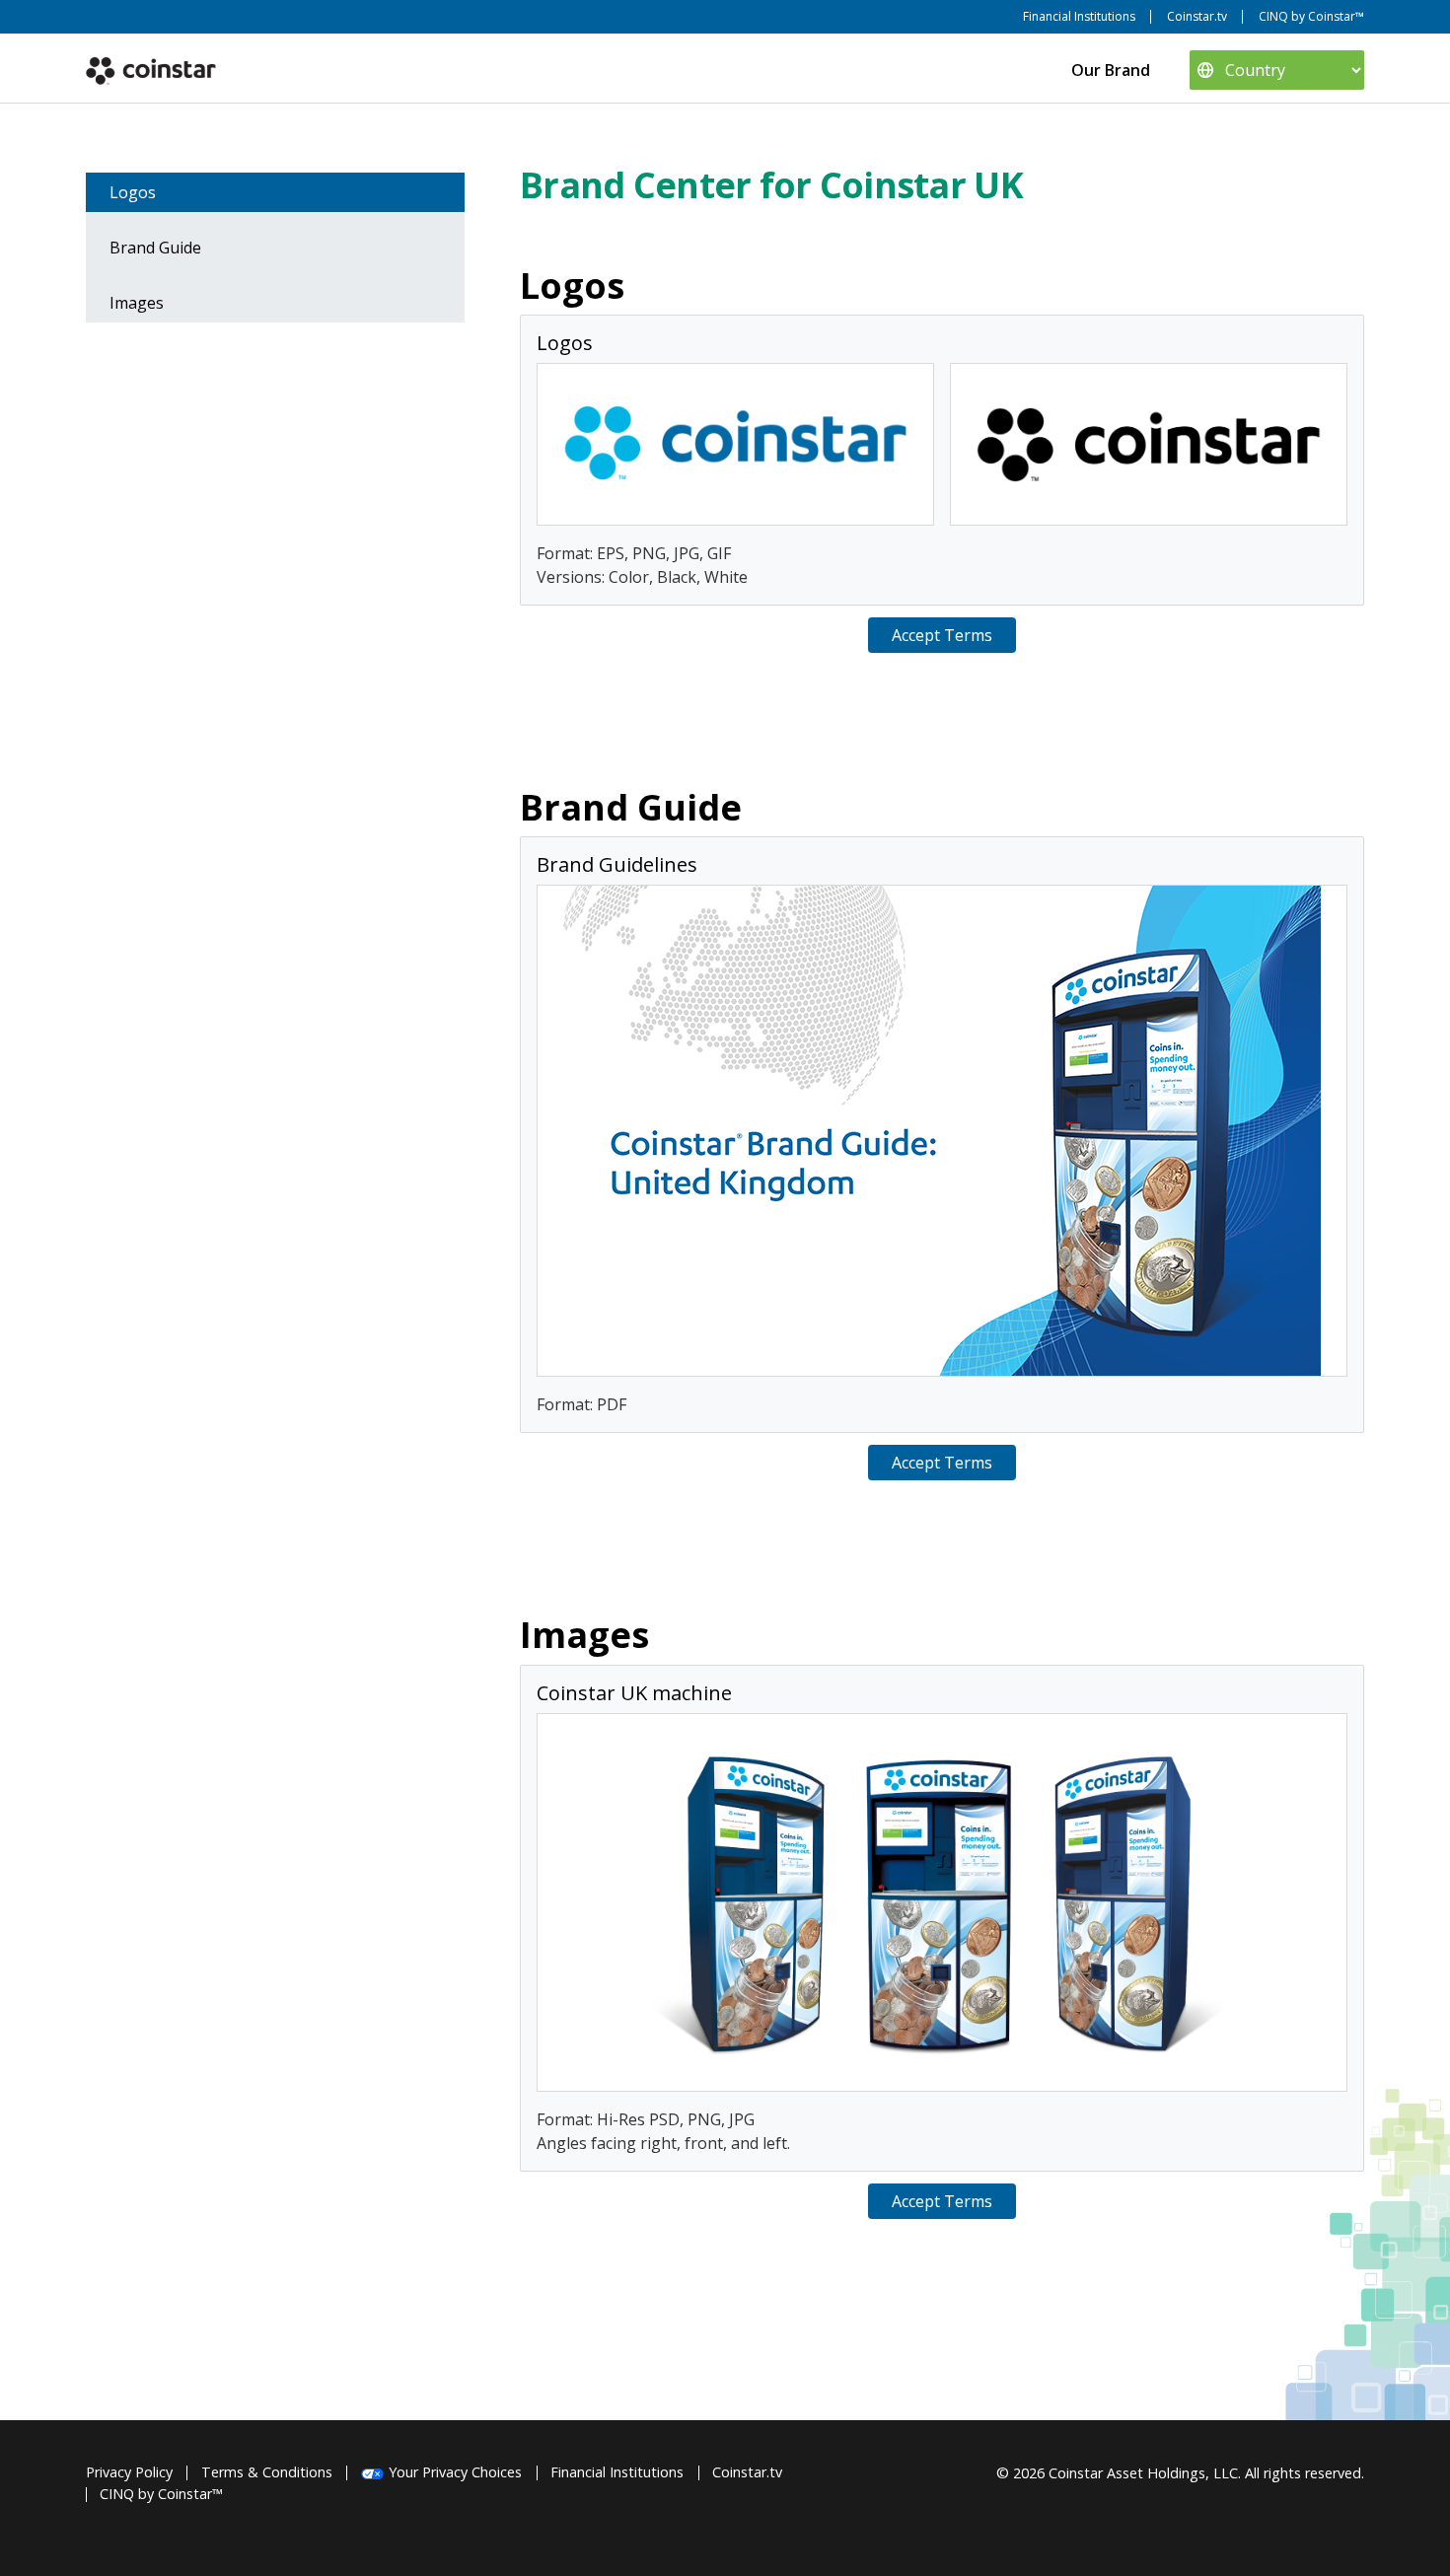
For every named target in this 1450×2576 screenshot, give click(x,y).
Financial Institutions (1079, 16)
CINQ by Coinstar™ (1311, 16)
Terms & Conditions (267, 2472)
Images (137, 303)
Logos (133, 192)
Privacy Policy (129, 2472)
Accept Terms (942, 635)
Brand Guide (155, 248)
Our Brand (1111, 70)
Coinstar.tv (1197, 16)
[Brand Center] (151, 70)
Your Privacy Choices (455, 2472)
